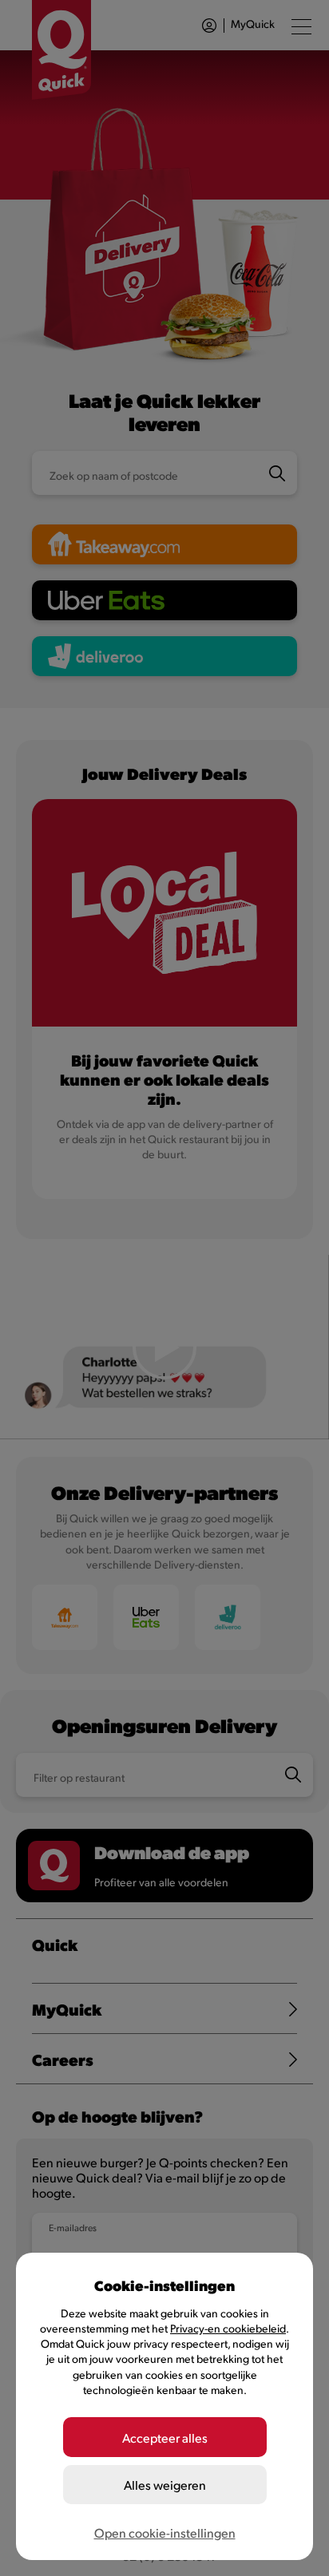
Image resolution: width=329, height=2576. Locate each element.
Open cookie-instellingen (165, 2532)
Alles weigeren (165, 2485)
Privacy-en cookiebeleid (228, 2328)
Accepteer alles (165, 2438)
